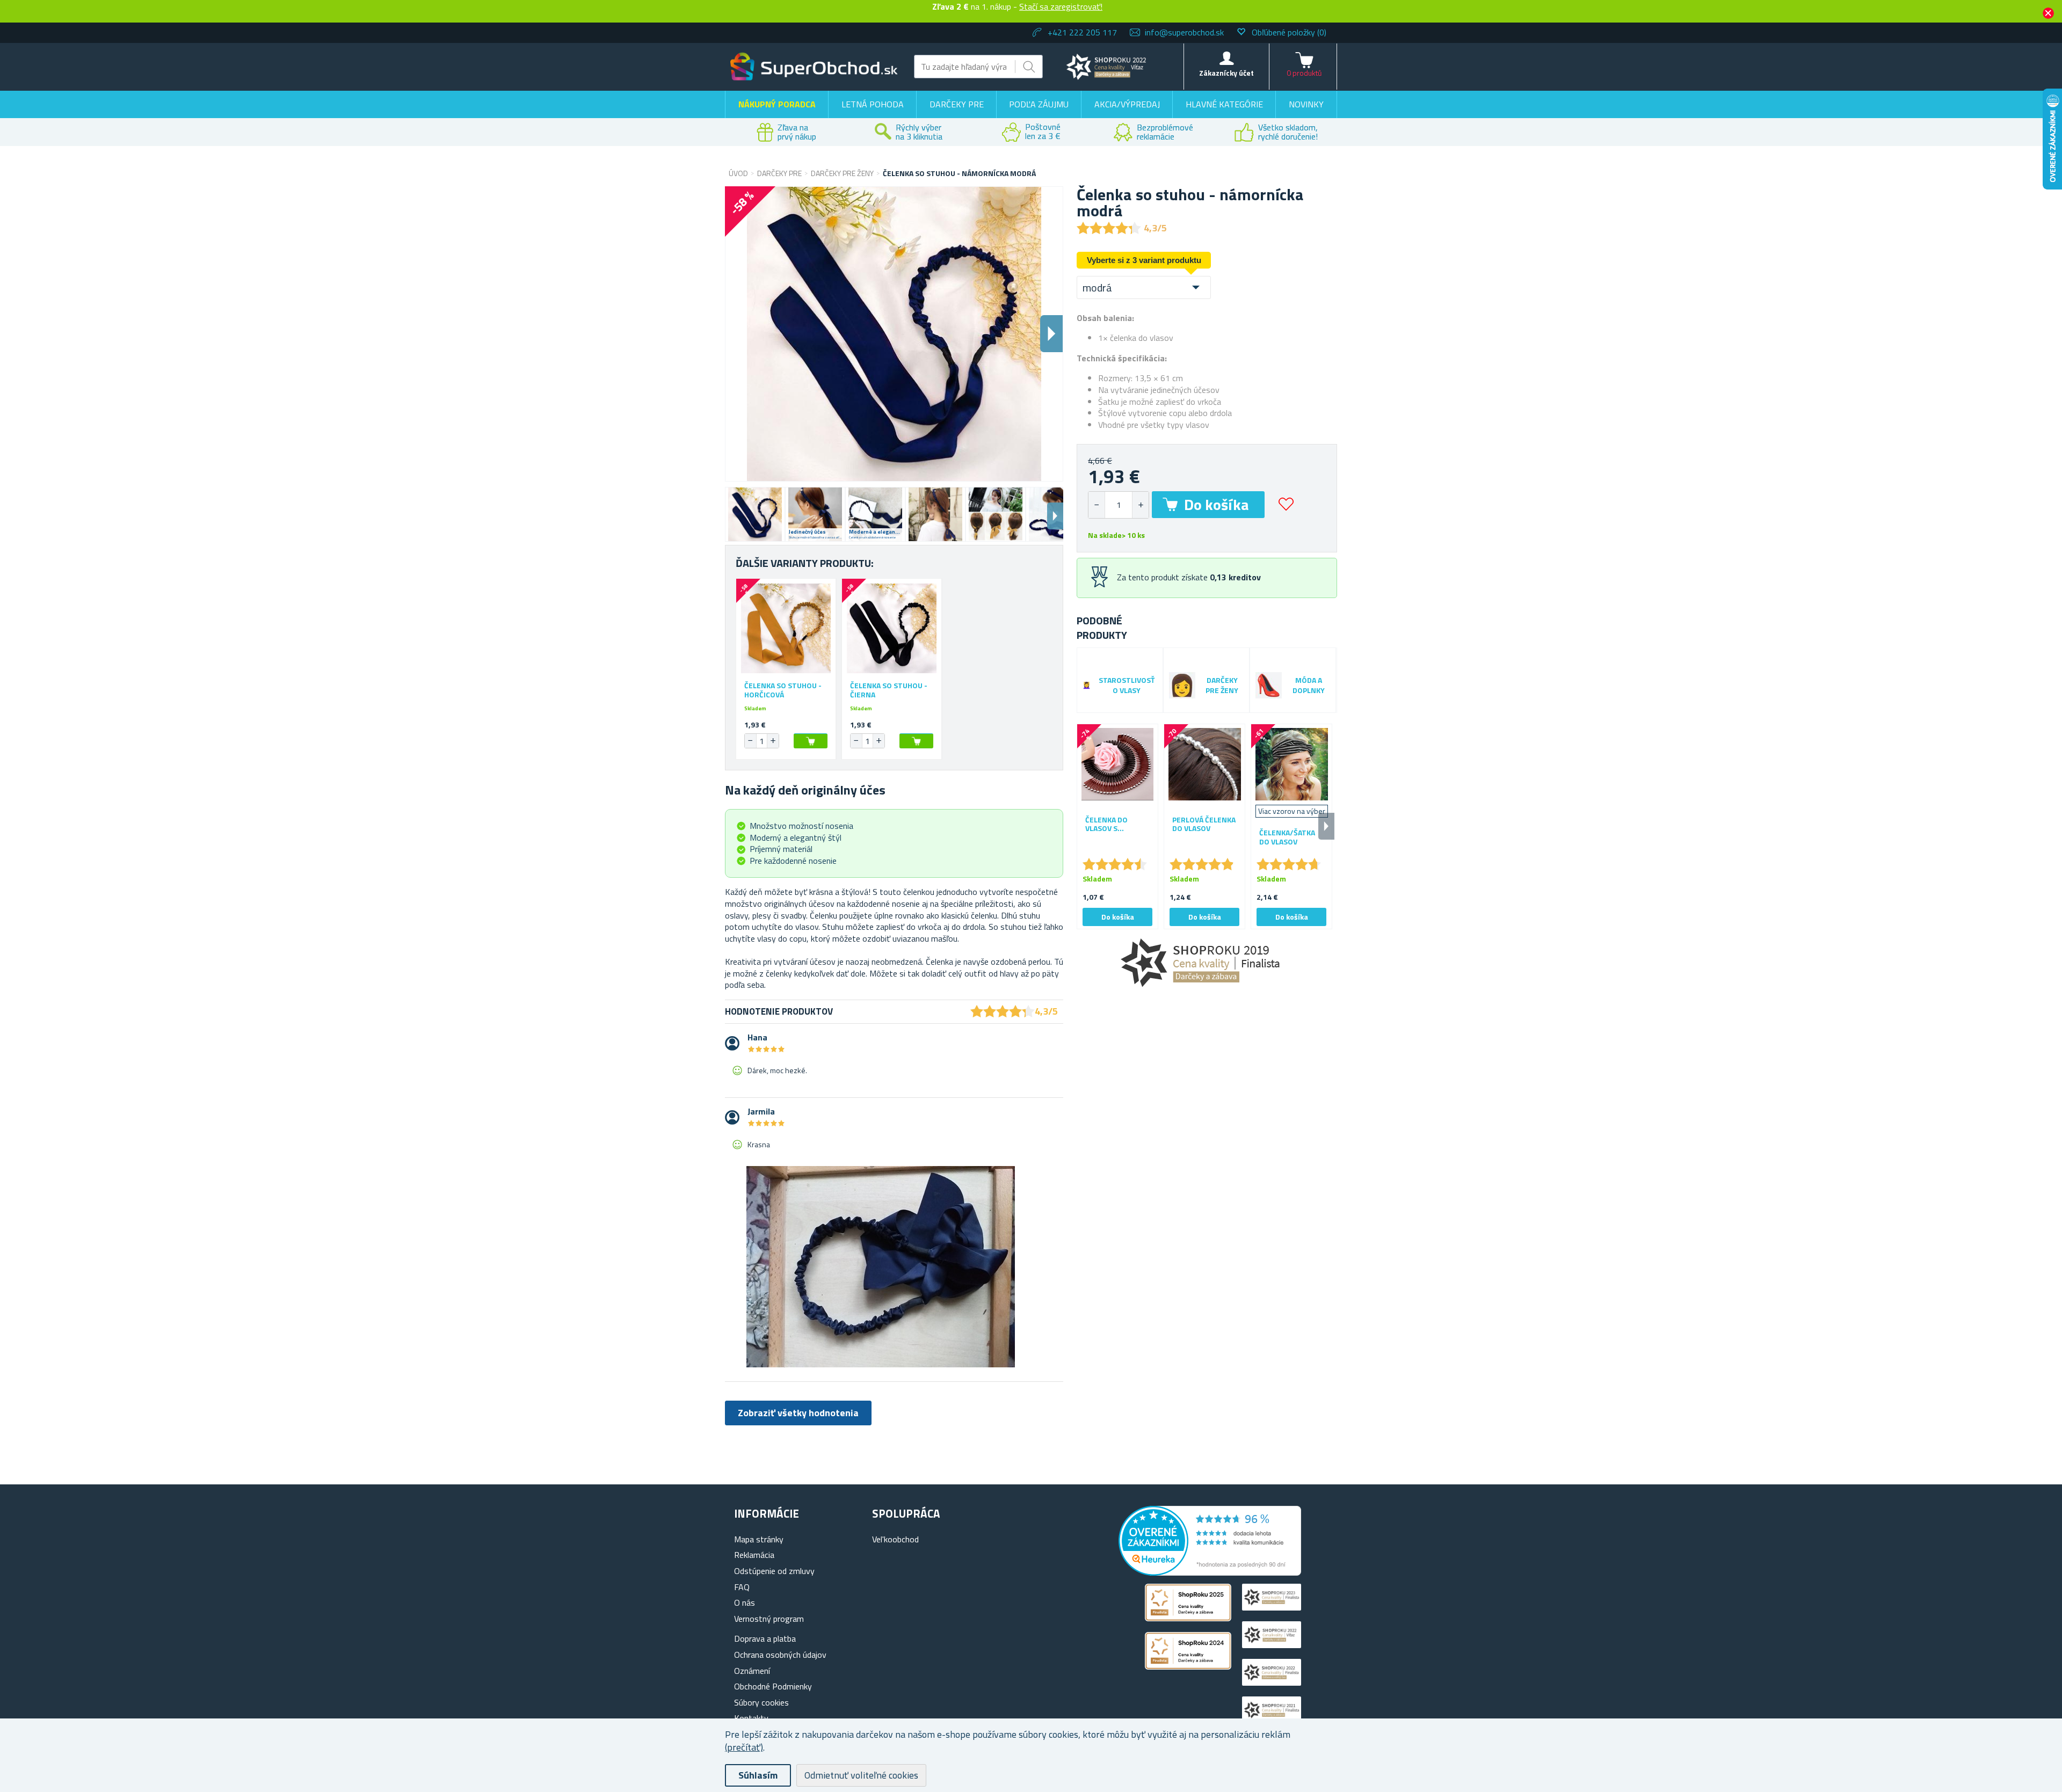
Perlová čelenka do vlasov (1204, 825)
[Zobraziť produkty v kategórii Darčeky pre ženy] (1182, 685)
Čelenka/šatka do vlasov (1287, 837)
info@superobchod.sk (1184, 32)
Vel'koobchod (895, 1539)
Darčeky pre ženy (1222, 686)
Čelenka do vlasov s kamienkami (1107, 825)
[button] (1140, 505)
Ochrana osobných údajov (780, 1655)
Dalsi (1051, 334)
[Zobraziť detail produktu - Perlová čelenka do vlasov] (1204, 764)
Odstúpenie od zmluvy (774, 1571)
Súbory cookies (761, 1702)
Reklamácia (754, 1555)
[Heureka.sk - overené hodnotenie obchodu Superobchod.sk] (1210, 1572)
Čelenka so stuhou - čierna (889, 690)
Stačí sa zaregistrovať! (1061, 6)
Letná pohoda (873, 104)
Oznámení (752, 1671)
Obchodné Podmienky (773, 1686)
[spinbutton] (1119, 505)
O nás (745, 1602)
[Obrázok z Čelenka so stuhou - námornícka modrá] (755, 514)
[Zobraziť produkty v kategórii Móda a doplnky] (1269, 685)
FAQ (742, 1587)
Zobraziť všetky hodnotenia (798, 1413)
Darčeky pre (957, 104)
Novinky (1306, 104)
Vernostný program (769, 1619)
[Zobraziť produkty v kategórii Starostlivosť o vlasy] (1087, 685)
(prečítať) (744, 1747)
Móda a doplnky (1309, 686)
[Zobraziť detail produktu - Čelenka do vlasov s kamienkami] (1117, 764)
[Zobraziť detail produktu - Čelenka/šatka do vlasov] (1291, 764)
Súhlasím (758, 1775)
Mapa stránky (759, 1539)
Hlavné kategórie (1224, 104)
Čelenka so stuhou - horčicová (783, 690)
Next (1055, 516)
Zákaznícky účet (1226, 73)
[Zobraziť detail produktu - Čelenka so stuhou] (786, 628)
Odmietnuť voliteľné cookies (861, 1775)
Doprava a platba (765, 1638)
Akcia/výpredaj (1127, 104)
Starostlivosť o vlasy (1127, 686)
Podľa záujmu (1039, 104)
